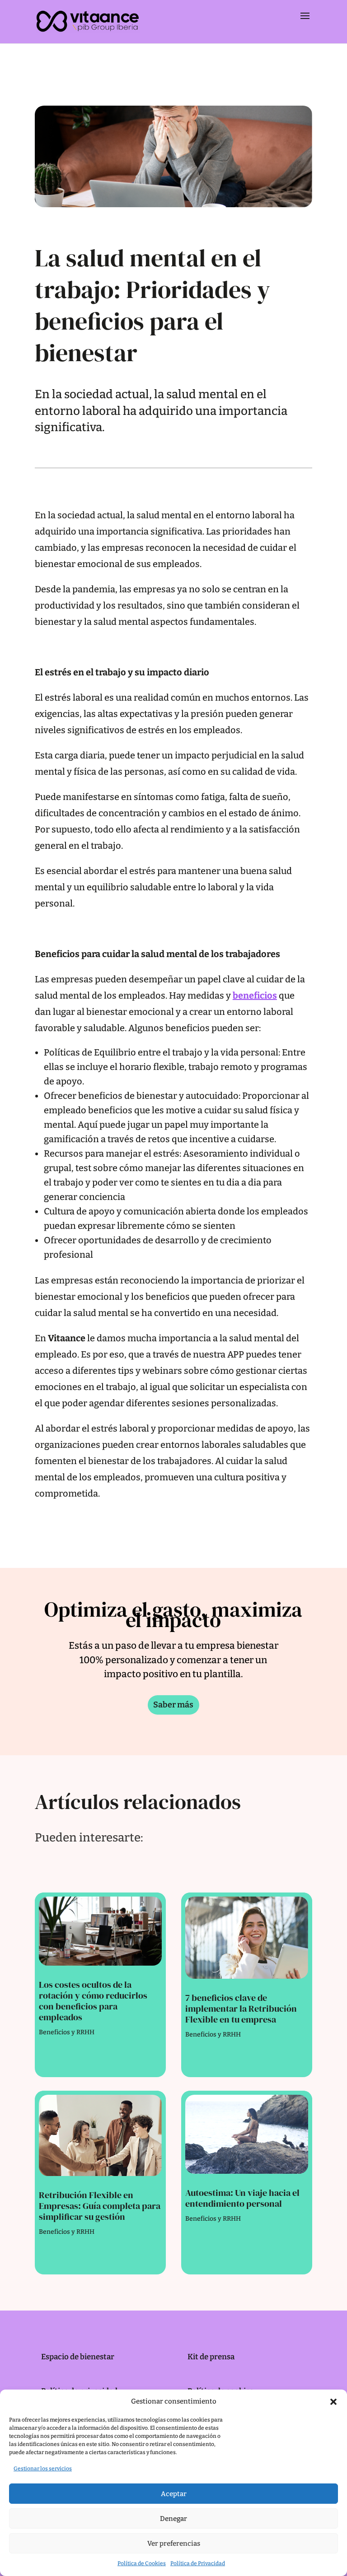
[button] (333, 2402)
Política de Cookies (142, 2563)
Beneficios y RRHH (67, 2032)
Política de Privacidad (198, 2563)
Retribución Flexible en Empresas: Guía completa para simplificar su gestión (100, 2206)
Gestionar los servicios (43, 2469)
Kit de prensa (211, 2357)
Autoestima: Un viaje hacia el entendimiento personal (242, 2198)
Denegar (173, 2519)
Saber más (173, 1705)
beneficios (255, 995)
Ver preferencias (174, 2543)
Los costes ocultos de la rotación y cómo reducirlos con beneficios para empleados (93, 2001)
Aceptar (174, 2494)
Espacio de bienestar (78, 2357)
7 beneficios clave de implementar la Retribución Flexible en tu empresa (241, 2009)
